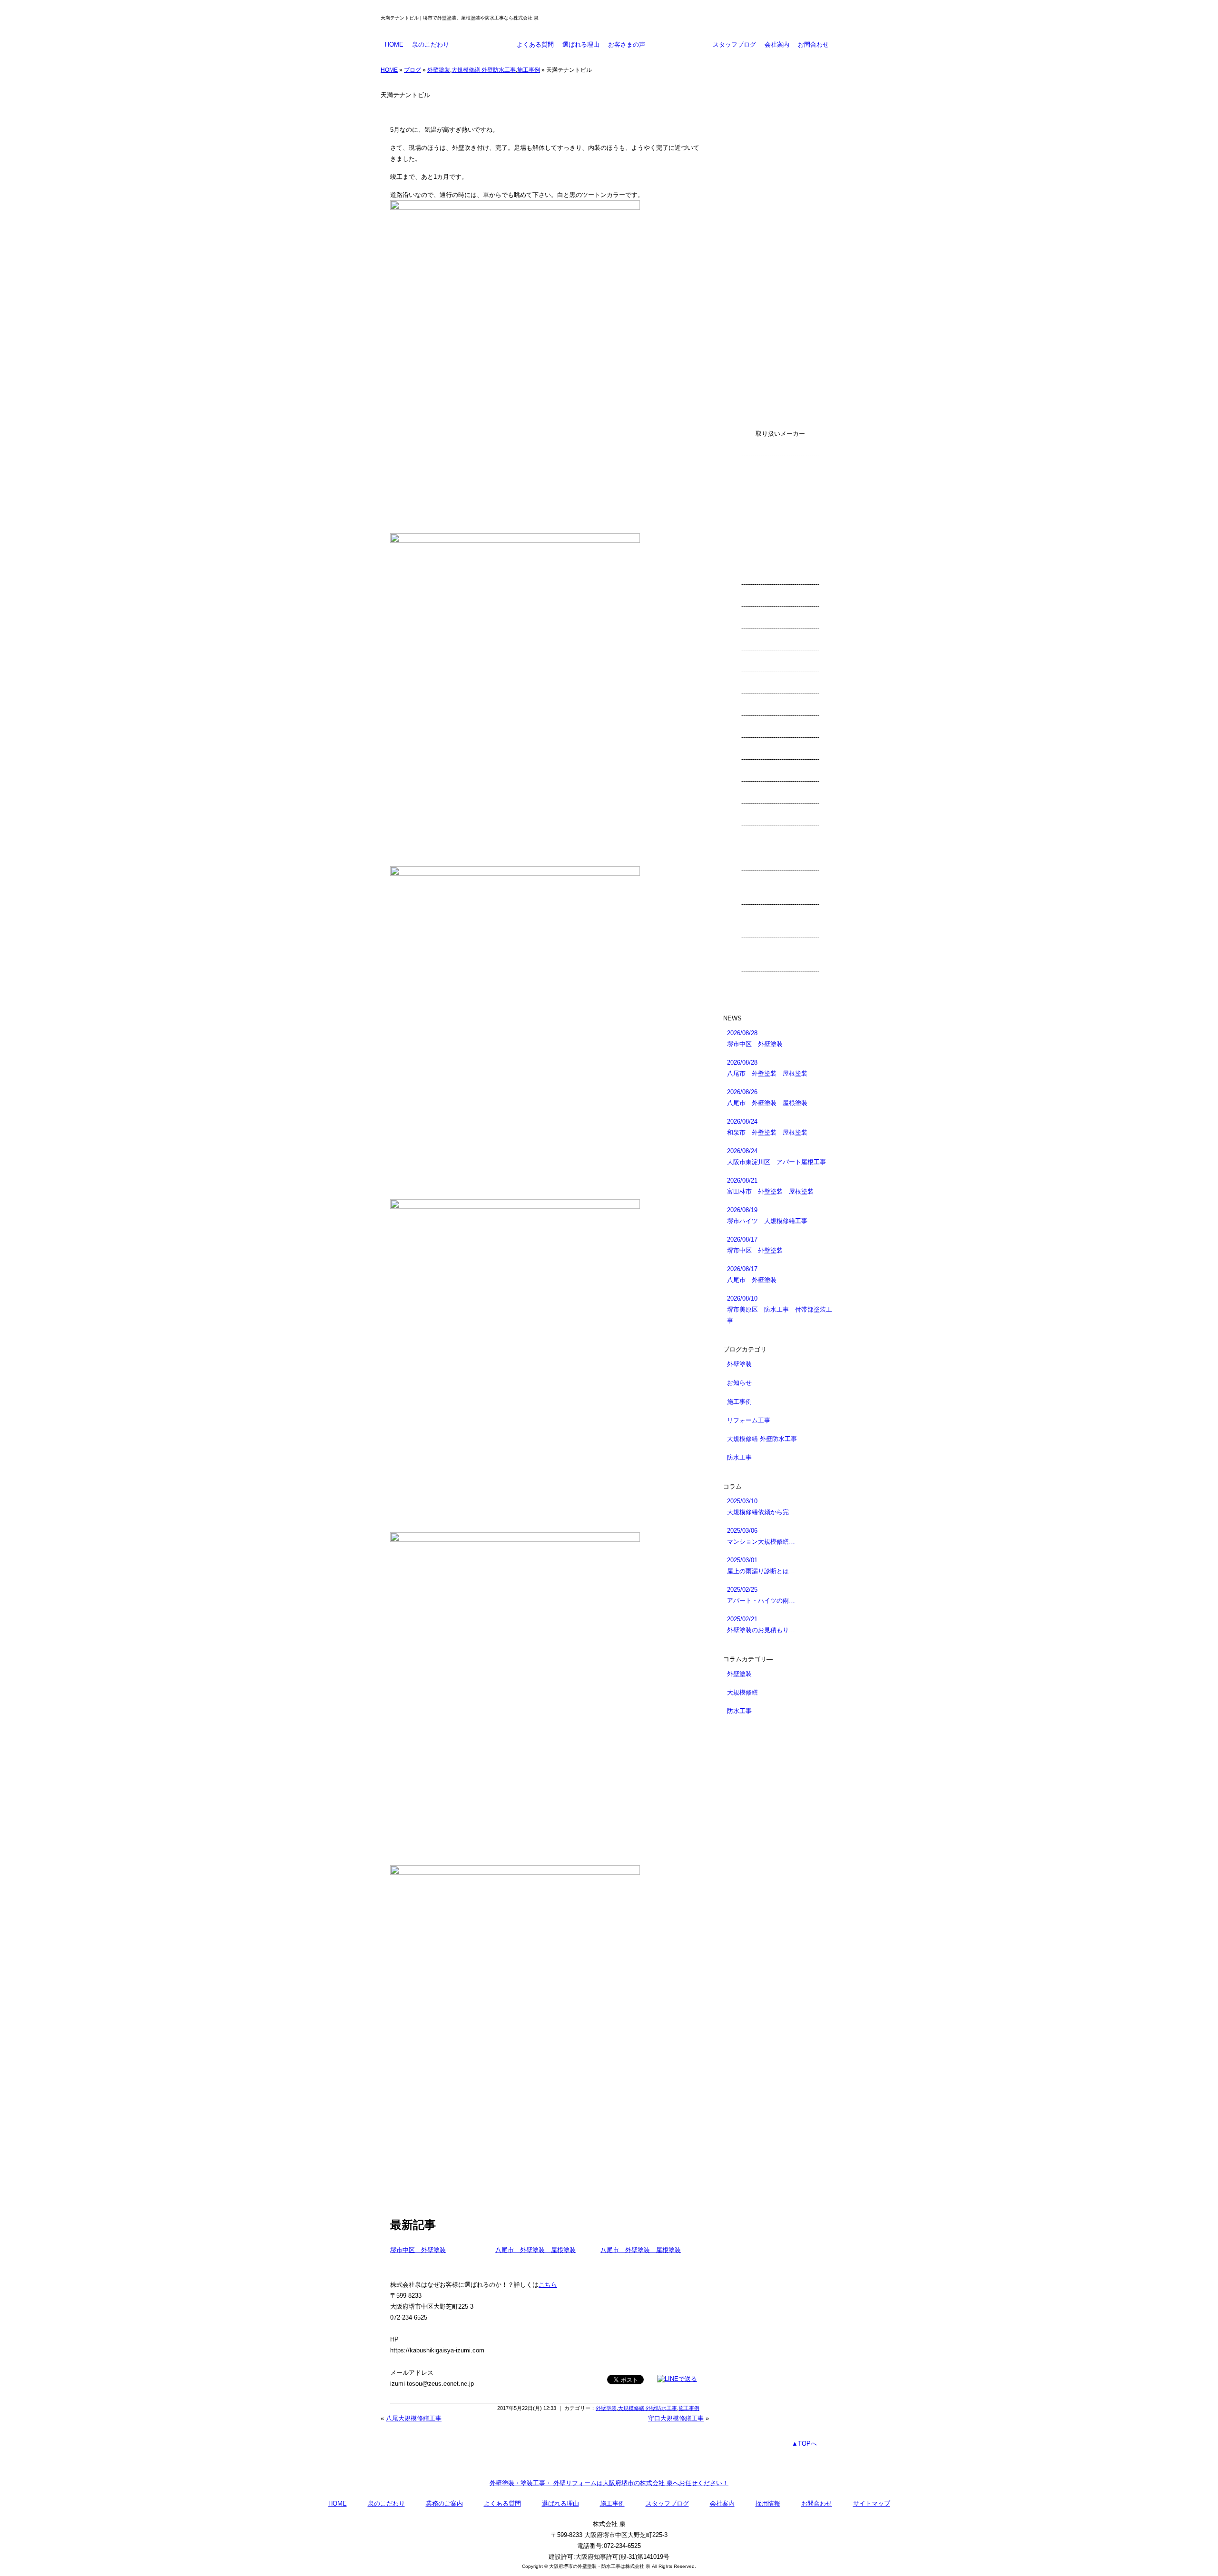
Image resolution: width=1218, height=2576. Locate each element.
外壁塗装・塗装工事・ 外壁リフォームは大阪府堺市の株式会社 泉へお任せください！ (609, 2483)
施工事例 (679, 44)
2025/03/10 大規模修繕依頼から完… (761, 1507)
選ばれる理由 (581, 44)
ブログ (413, 70)
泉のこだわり (431, 44)
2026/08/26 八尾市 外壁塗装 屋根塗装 (767, 1097)
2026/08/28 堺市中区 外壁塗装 (755, 1038)
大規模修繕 (742, 1692)
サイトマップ (872, 2503)
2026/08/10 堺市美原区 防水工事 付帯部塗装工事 (780, 1309)
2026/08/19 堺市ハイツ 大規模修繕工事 (767, 1215)
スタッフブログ (734, 44)
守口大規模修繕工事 (676, 2418)
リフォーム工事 (749, 1420)
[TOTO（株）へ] (780, 893)
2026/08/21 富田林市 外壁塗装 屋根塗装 (770, 1186)
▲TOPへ (804, 2444)
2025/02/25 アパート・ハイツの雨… (761, 1595)
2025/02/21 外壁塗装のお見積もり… (761, 1625)
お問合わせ (813, 44)
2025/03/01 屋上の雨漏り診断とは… (761, 1566)
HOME (394, 44)
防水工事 (739, 1457)
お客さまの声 (627, 44)
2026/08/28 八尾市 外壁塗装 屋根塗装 (767, 1068)
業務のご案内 (483, 44)
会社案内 (777, 44)
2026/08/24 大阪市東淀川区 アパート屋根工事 (776, 1156)
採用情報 (768, 2503)
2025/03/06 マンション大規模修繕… (761, 1536)
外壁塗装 (439, 70)
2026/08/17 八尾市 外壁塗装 (752, 1274)
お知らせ (739, 1383)
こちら (548, 2285)
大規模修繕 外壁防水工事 (484, 70)
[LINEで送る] (677, 2379)
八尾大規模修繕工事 (414, 2418)
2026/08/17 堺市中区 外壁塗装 (755, 1245)
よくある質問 (535, 44)
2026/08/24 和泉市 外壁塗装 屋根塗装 (767, 1127)
